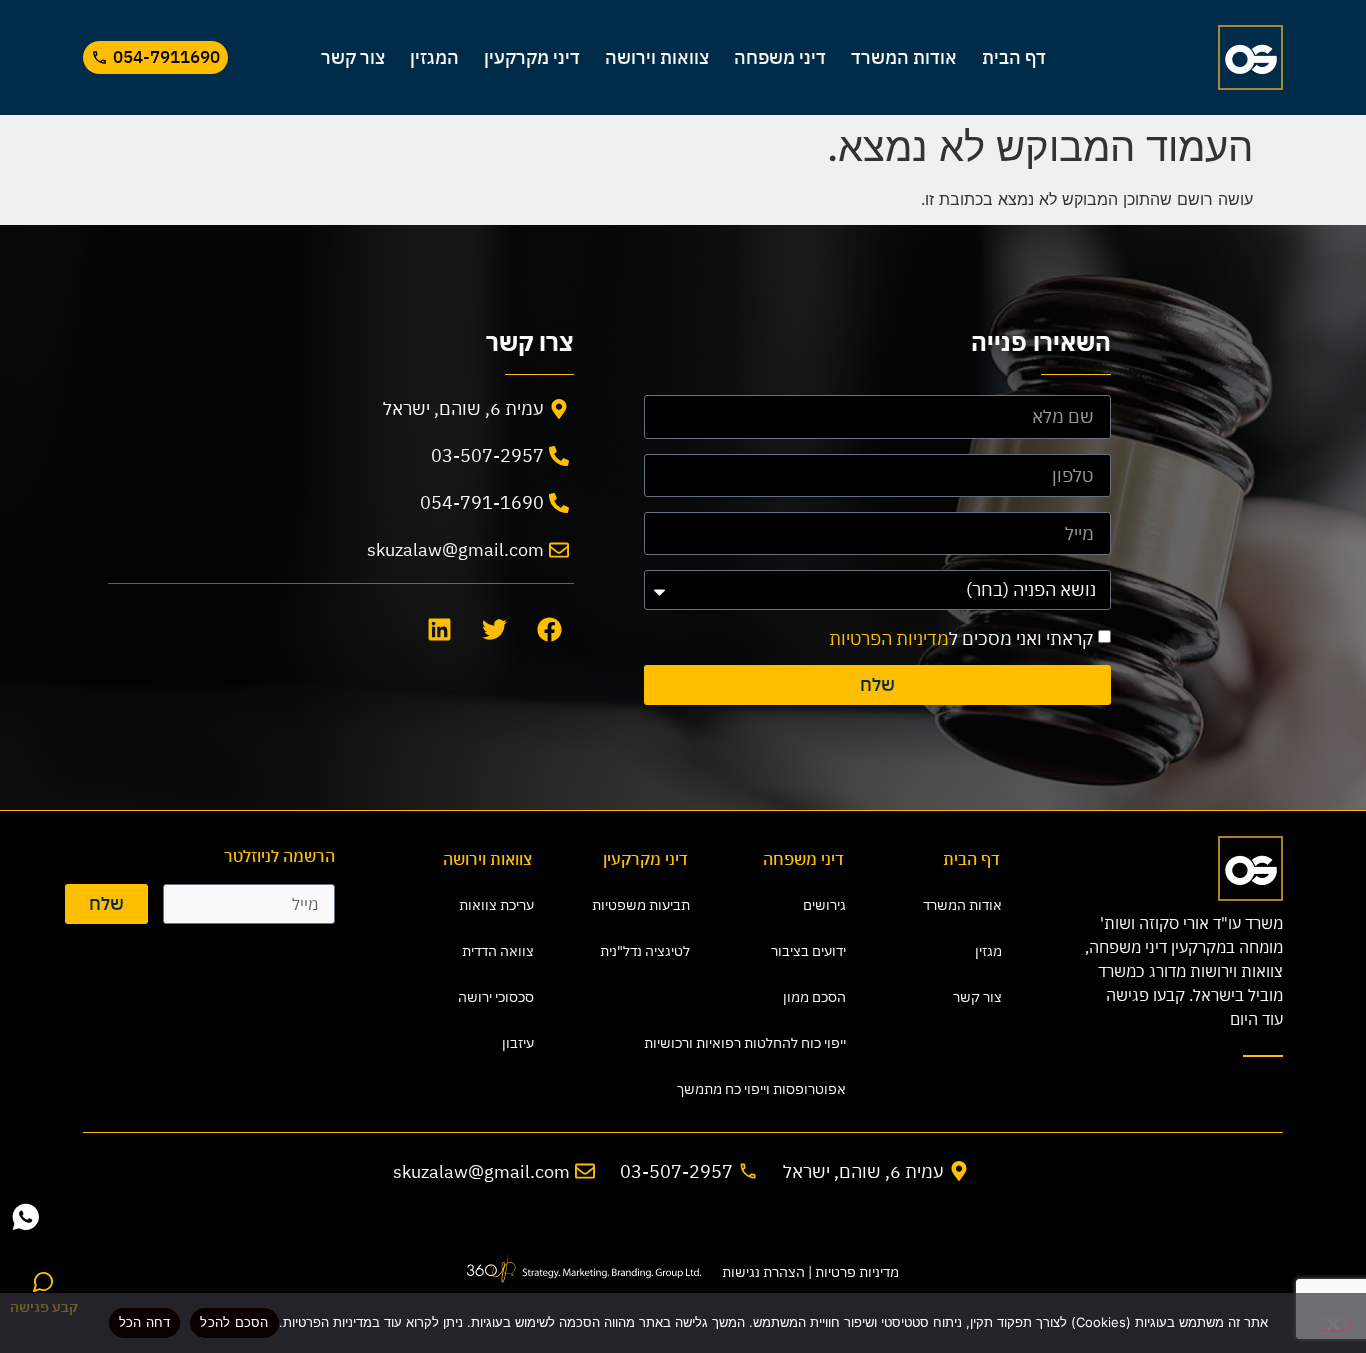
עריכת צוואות (496, 905)
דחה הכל (145, 1322)
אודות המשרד (904, 57)
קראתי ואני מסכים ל (961, 638)
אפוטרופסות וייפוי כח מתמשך (777, 1089)
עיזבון (518, 1043)
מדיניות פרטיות (857, 1272)
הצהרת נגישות (763, 1272)
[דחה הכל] (1334, 1322)
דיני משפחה (780, 57)
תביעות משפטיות (641, 905)
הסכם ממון (814, 997)
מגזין (988, 951)
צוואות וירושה (657, 57)
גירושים (824, 905)
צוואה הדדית (498, 951)
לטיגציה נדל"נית (645, 951)
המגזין (434, 57)
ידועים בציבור (808, 951)
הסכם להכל (234, 1322)
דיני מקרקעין (532, 57)
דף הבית (1014, 57)
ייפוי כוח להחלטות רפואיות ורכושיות (777, 1043)
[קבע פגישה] (44, 1282)
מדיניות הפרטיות (889, 638)
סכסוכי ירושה (496, 997)
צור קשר (353, 57)
